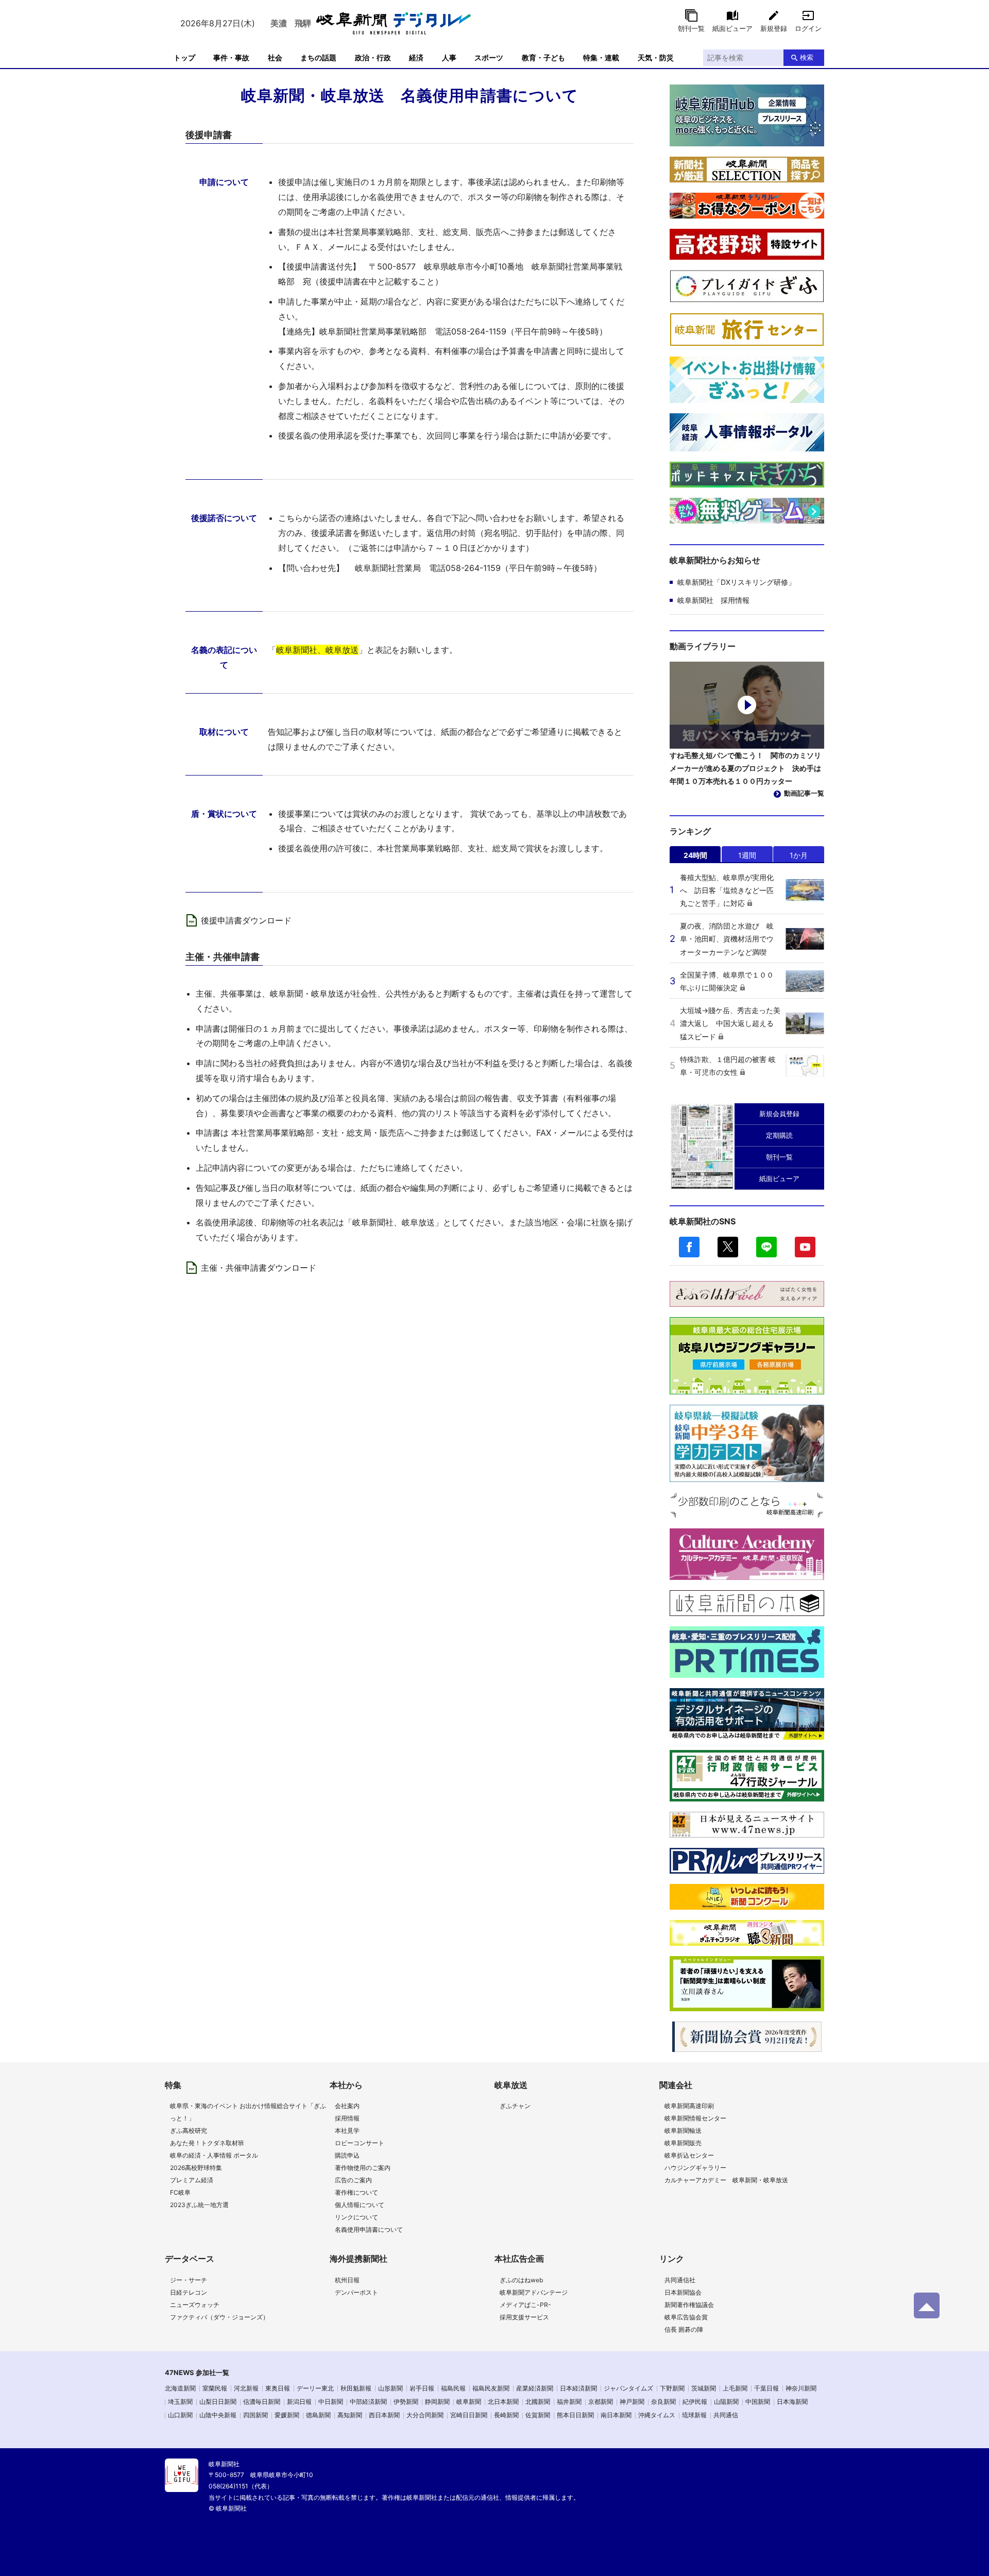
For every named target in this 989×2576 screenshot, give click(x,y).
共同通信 (726, 2415)
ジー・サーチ (189, 2280)
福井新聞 (569, 2402)
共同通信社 (680, 2280)
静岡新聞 (437, 2402)
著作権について (356, 2192)
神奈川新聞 (801, 2388)
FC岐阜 (180, 2192)
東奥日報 (278, 2388)
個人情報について (360, 2205)
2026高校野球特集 (196, 2168)
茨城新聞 (704, 2388)
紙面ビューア (732, 28)
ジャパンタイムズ (628, 2388)
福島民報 (453, 2388)
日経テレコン (189, 2292)
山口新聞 (180, 2415)
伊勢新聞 (406, 2402)
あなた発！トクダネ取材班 (207, 2143)
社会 (275, 57)
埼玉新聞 (180, 2402)
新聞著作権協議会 (689, 2305)
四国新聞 (255, 2415)
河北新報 (246, 2388)
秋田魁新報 (356, 2388)
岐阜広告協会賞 (686, 2317)
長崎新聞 (506, 2415)
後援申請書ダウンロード (246, 920)
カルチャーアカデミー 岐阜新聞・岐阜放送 (726, 2180)
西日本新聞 (384, 2415)
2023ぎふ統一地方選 (199, 2205)
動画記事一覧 (804, 793)
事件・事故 (231, 57)
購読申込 (347, 2155)
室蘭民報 (215, 2388)
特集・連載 (601, 57)
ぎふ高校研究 (189, 2131)
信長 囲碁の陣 (684, 2329)
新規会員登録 (779, 1114)
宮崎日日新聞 (469, 2415)
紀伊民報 (695, 2402)
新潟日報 (299, 2402)
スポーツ (489, 57)
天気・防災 (656, 57)
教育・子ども (543, 57)
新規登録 (774, 28)
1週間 (747, 855)
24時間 (695, 855)
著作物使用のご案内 (363, 2168)
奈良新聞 (663, 2402)
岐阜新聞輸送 (683, 2131)
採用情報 (347, 2118)
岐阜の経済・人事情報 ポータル (214, 2155)
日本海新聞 (792, 2402)
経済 (416, 57)
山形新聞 (390, 2388)
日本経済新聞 (578, 2388)
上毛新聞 (735, 2388)
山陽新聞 (726, 2402)
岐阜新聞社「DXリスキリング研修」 (736, 582)
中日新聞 (331, 2402)
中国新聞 (758, 2402)
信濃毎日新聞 (262, 2402)
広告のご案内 (353, 2180)
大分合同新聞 (425, 2415)
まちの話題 (318, 57)
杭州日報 (347, 2280)
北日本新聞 (503, 2402)
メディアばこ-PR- (525, 2305)
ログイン (808, 28)
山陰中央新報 (218, 2415)
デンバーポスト (356, 2292)
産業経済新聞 (535, 2388)
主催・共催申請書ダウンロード (259, 1268)
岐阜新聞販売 (683, 2143)
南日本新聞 (616, 2415)
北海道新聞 (180, 2388)
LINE (766, 1247)
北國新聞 (538, 2402)
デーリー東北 (315, 2388)
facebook (689, 1247)
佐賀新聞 (538, 2415)
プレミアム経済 (192, 2180)
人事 (449, 57)
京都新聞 (601, 2402)
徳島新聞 (318, 2415)
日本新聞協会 (683, 2292)
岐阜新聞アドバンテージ (534, 2292)
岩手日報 (422, 2388)
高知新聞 (350, 2415)
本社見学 (347, 2131)
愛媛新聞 (287, 2415)
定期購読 (779, 1135)
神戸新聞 (632, 2402)
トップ (184, 57)
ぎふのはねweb (521, 2280)
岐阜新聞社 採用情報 (713, 600)
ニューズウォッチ (195, 2305)
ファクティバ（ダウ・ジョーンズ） (219, 2317)
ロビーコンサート (360, 2143)
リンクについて (356, 2217)
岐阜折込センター (689, 2155)
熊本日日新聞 (575, 2415)
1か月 (799, 855)
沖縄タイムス (657, 2415)
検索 (807, 57)
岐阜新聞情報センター (695, 2118)
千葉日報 (766, 2388)
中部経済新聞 (368, 2402)
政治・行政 (373, 57)
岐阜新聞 (469, 2402)
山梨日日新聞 (218, 2402)
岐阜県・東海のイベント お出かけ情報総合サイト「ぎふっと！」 (248, 2112)
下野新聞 (672, 2388)
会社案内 (347, 2106)
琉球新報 (694, 2415)
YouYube (805, 1247)
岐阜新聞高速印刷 (689, 2106)
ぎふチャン (515, 2106)
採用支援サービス (524, 2317)
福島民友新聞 (491, 2388)
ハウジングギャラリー (695, 2168)
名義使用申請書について (369, 2229)
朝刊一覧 (691, 28)
